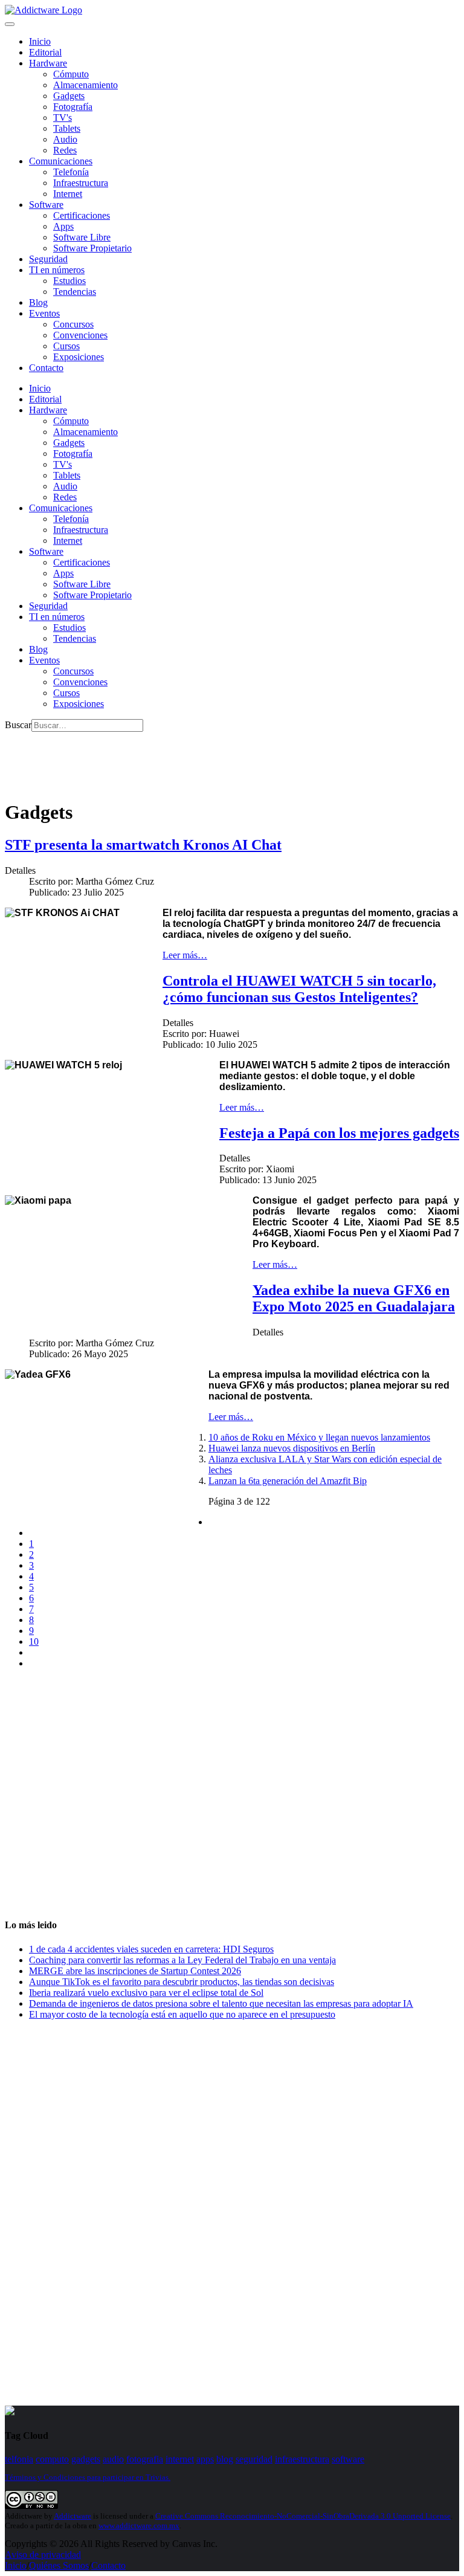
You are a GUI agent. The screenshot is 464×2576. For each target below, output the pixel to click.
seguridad (254, 2459)
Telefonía (71, 172)
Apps (63, 226)
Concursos (73, 324)
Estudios (69, 281)
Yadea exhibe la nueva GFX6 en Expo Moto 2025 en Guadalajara (354, 1298)
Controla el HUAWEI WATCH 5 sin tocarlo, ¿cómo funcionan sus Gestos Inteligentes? (299, 989)
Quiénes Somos (59, 2565)
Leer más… (185, 955)
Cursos (66, 346)
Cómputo (71, 74)
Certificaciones (82, 215)
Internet (68, 194)
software (348, 2459)
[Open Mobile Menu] (10, 24)
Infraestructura (81, 183)
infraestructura (302, 2459)
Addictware (72, 2516)
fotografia (145, 2459)
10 (34, 1641)
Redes (65, 150)
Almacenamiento (85, 85)
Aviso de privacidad (43, 2555)
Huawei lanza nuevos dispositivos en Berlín (292, 1448)
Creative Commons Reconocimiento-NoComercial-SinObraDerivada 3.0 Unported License (303, 2516)
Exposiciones (79, 357)
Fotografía (73, 107)
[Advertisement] (225, 759)
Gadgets (69, 96)
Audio (65, 139)
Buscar (18, 725)
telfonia (19, 2459)
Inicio (16, 2565)
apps (205, 2459)
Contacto (46, 368)
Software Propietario (92, 248)
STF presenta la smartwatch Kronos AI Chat (143, 845)
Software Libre (82, 237)
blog (225, 2459)
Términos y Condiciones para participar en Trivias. (88, 2477)
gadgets (86, 2459)
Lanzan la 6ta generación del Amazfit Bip (288, 1481)
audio (113, 2459)
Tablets (67, 128)
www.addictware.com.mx (139, 2526)
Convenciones (80, 335)
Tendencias (75, 292)
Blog (38, 302)
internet (180, 2459)
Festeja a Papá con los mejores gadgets (339, 1133)
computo (52, 2459)
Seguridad (48, 259)
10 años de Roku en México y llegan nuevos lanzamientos (319, 1437)
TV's (63, 118)
